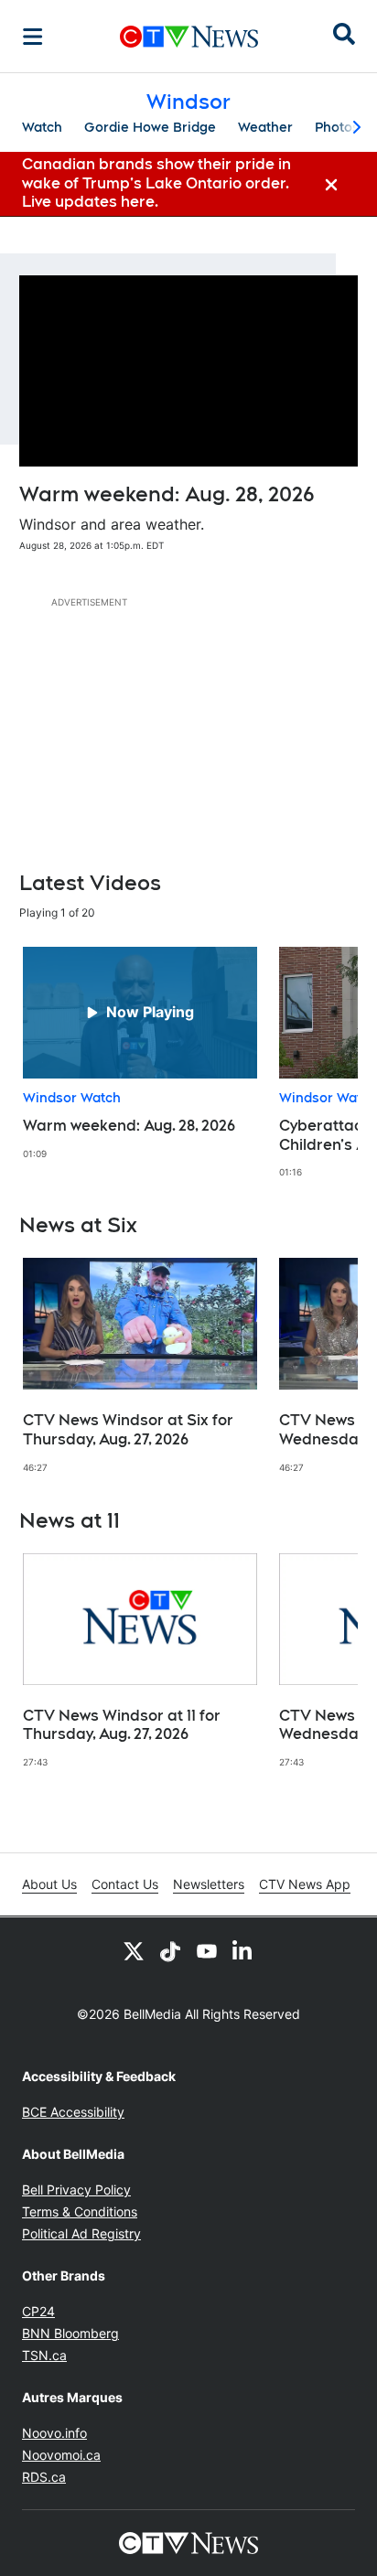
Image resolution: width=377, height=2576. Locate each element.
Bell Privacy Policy (76, 2190)
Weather (265, 127)
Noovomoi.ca (61, 2455)
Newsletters (209, 1884)
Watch (42, 127)
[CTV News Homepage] (189, 37)
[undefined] (140, 1053)
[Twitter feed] (134, 1950)
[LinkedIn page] (243, 1950)
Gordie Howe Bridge (150, 127)
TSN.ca (44, 2355)
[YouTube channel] (207, 1950)
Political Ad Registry (81, 2233)
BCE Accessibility (73, 2112)
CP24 (38, 2311)
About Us (49, 1884)
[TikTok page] (170, 1950)
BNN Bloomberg (70, 2333)
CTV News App (305, 1884)
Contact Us (125, 1884)
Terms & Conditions (80, 2211)
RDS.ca (44, 2477)
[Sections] (33, 37)
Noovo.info (54, 2433)
